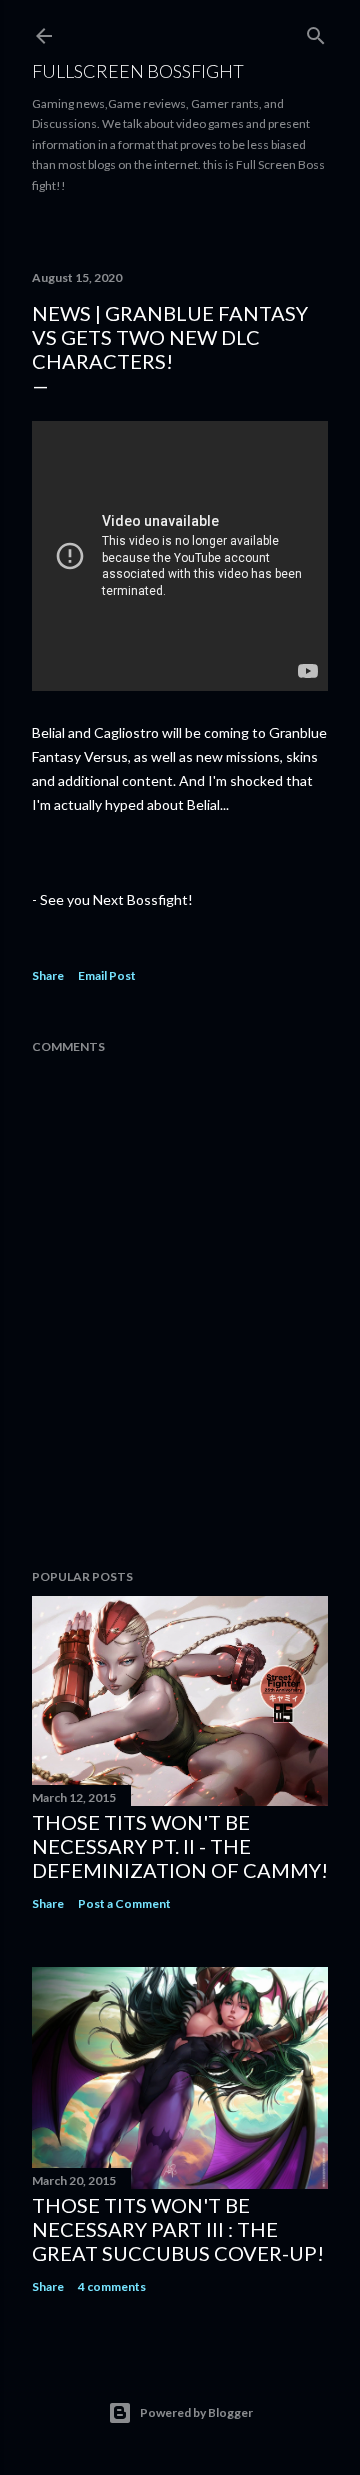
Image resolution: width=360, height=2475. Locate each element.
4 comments (112, 2286)
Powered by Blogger (196, 2412)
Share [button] (48, 975)
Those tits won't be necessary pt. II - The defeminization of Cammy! (180, 1846)
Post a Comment (124, 1903)
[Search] (316, 31)
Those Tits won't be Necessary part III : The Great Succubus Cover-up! (178, 2229)
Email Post (107, 975)
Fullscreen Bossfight (138, 71)
